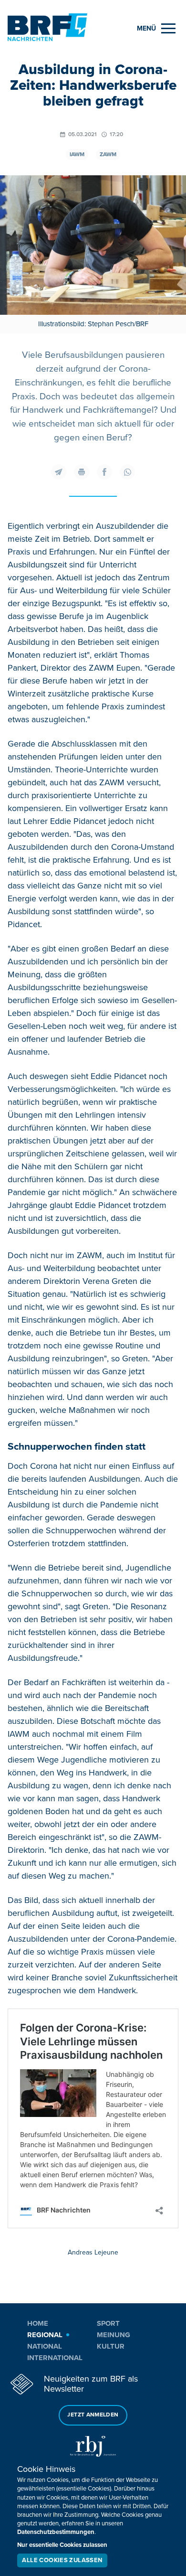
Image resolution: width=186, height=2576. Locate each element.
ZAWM (108, 155)
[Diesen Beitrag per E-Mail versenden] (59, 472)
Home (38, 2323)
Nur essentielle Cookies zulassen (62, 2545)
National (45, 2346)
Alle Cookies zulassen (62, 2560)
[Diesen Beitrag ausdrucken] (82, 472)
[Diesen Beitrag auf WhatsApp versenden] (127, 472)
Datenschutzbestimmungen (56, 2532)
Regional (45, 2335)
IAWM (77, 155)
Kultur (111, 2346)
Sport (108, 2323)
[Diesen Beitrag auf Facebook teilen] (104, 472)
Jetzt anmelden (93, 2415)
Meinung (114, 2335)
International (55, 2358)
